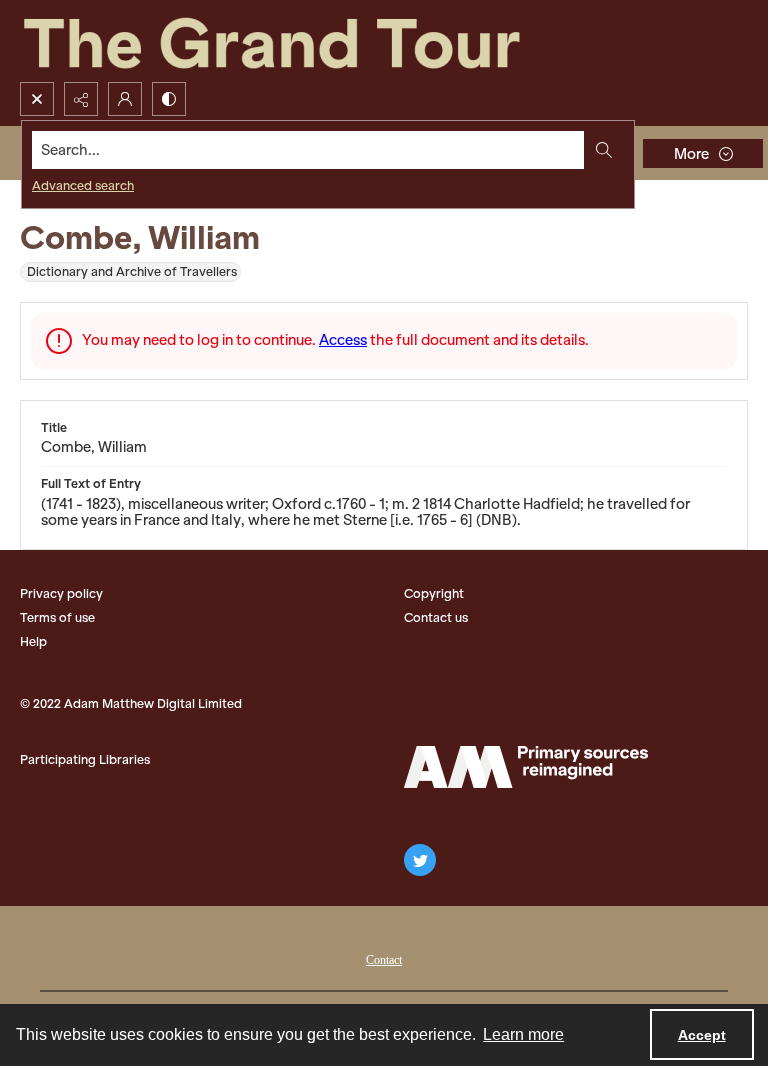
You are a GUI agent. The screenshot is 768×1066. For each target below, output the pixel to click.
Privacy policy (61, 593)
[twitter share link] (420, 860)
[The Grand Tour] (318, 41)
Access (343, 340)
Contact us (436, 617)
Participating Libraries (85, 759)
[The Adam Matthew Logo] (526, 767)
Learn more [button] (523, 1034)
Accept (702, 1035)
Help (33, 641)
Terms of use (57, 617)
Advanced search (83, 185)
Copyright (434, 593)
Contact (384, 960)
